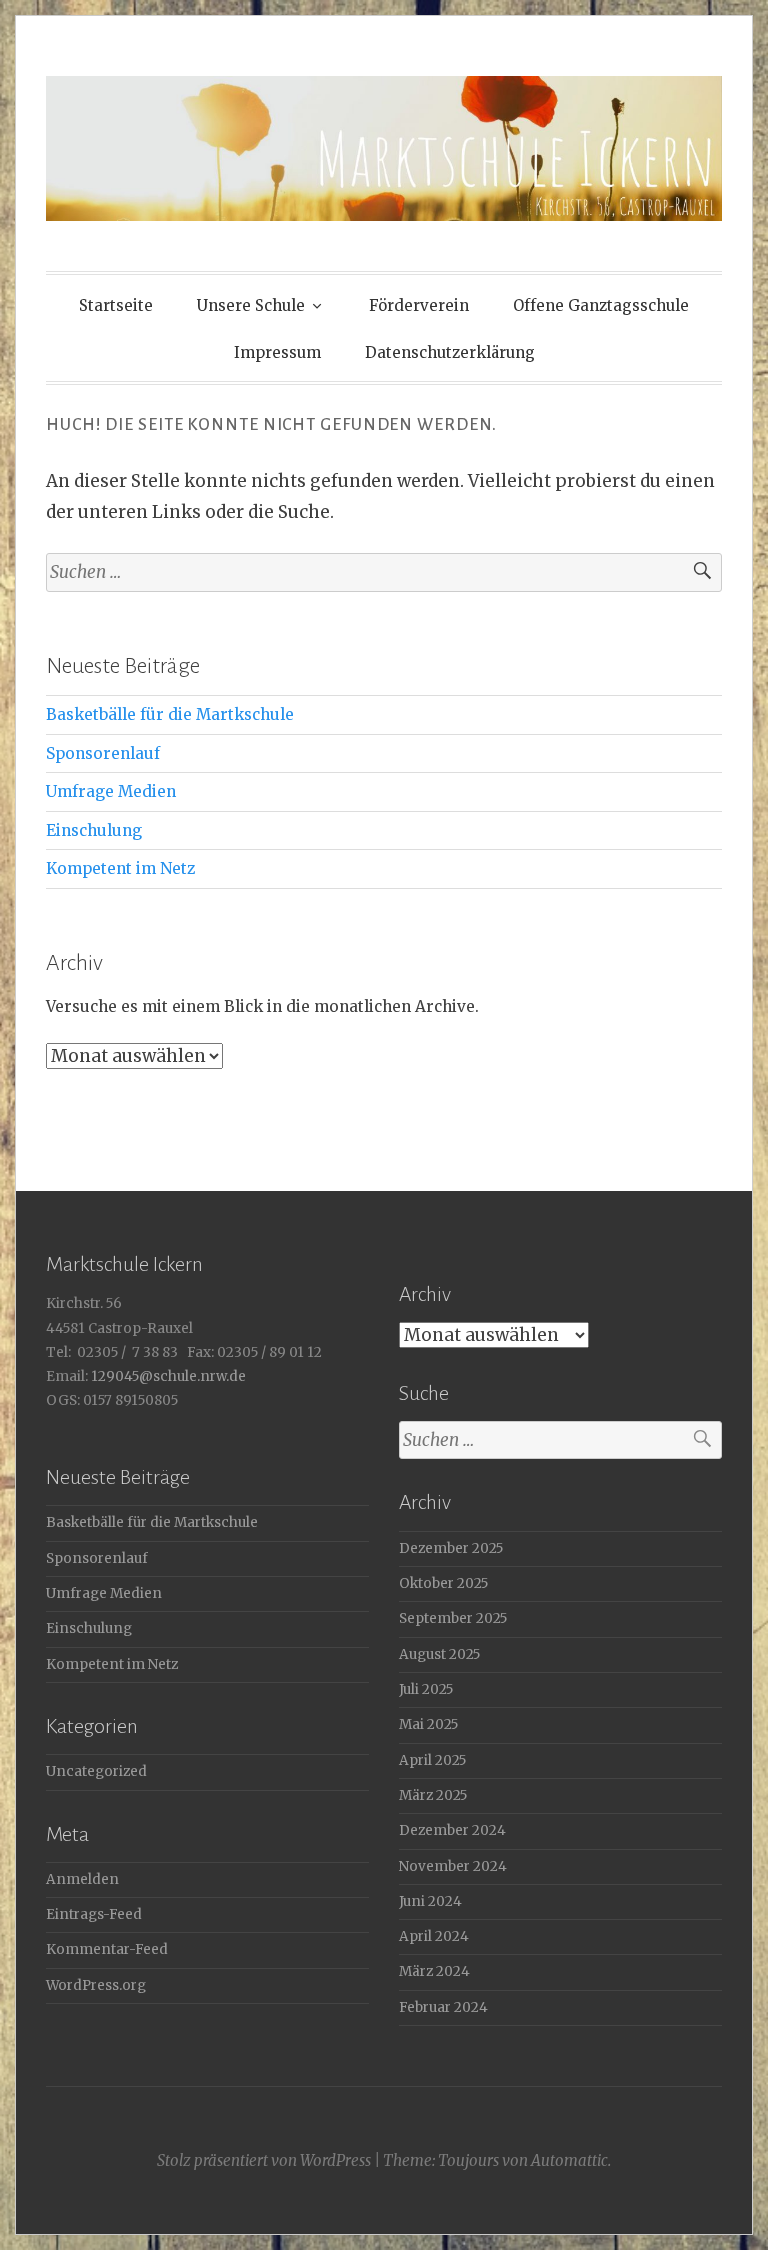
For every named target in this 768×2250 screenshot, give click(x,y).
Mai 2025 (428, 1724)
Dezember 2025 (451, 1548)
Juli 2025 (426, 1689)
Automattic (569, 2160)
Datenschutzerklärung (450, 352)
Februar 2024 (443, 2007)
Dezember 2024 (452, 1830)
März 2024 (434, 1971)
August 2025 (439, 1654)
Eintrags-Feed (94, 1914)
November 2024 (453, 1866)
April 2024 (434, 1936)
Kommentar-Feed (107, 1949)
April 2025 (432, 1760)
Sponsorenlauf (103, 753)
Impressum (277, 352)
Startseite (116, 305)
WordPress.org (96, 1985)
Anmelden (82, 1879)
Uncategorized (96, 1771)
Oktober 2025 (443, 1583)
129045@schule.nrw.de (167, 1376)
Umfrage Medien (111, 791)
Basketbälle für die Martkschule (170, 714)
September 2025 (453, 1618)
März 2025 (433, 1795)
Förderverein (419, 305)
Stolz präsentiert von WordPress (264, 2160)
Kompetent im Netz (120, 868)
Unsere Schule (251, 305)
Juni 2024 (430, 1901)
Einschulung (94, 830)
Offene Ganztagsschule (601, 305)
